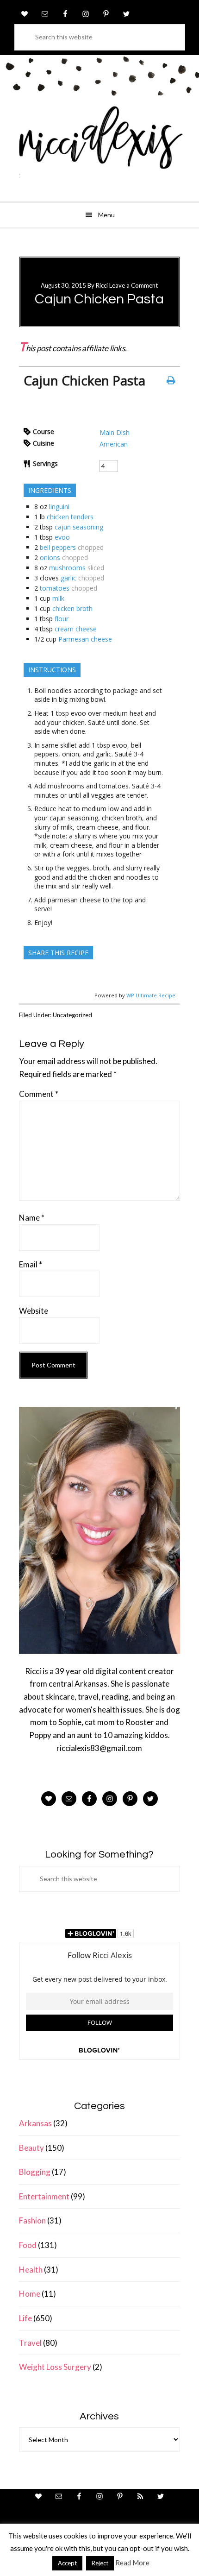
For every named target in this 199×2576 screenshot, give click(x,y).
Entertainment (44, 2196)
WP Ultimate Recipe (151, 995)
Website (34, 1311)
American (114, 444)
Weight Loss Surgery (55, 2367)
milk (58, 598)
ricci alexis (99, 146)
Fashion (32, 2220)
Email (31, 1264)
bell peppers (58, 547)
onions (50, 557)
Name (32, 1218)
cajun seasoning (79, 527)
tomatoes (55, 588)
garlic (68, 578)
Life (25, 2318)
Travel (30, 2343)
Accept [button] (67, 2563)
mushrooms (67, 568)
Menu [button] (106, 215)
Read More (132, 2563)
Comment (39, 1094)
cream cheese (76, 629)
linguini (59, 507)
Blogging (35, 2172)
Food (28, 2245)
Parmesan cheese (85, 639)
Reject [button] (100, 2563)
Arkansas (35, 2123)
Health (31, 2270)
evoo (62, 537)
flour (62, 619)
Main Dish (115, 432)
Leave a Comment (134, 285)
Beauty (31, 2148)
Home (30, 2294)
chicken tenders (70, 517)
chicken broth (72, 608)
